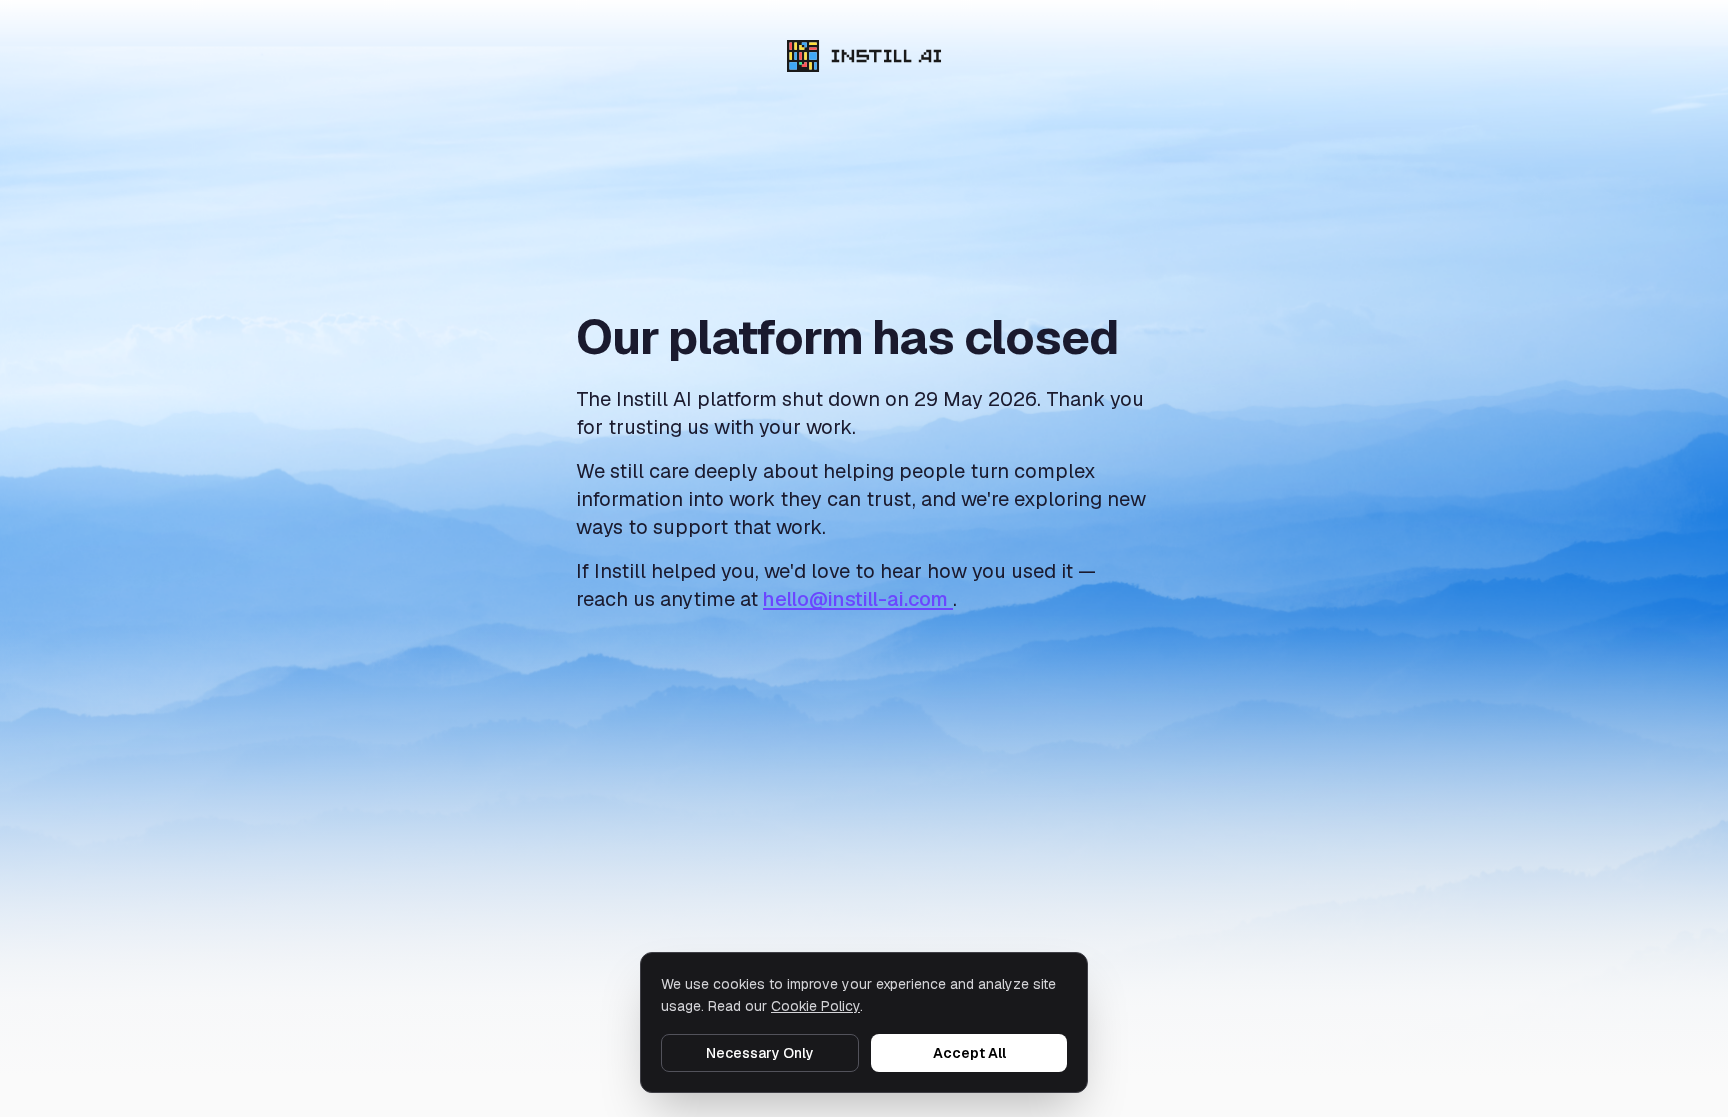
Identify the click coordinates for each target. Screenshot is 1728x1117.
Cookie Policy (815, 1006)
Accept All (969, 1053)
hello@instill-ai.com (858, 599)
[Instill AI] (864, 56)
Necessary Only (760, 1053)
